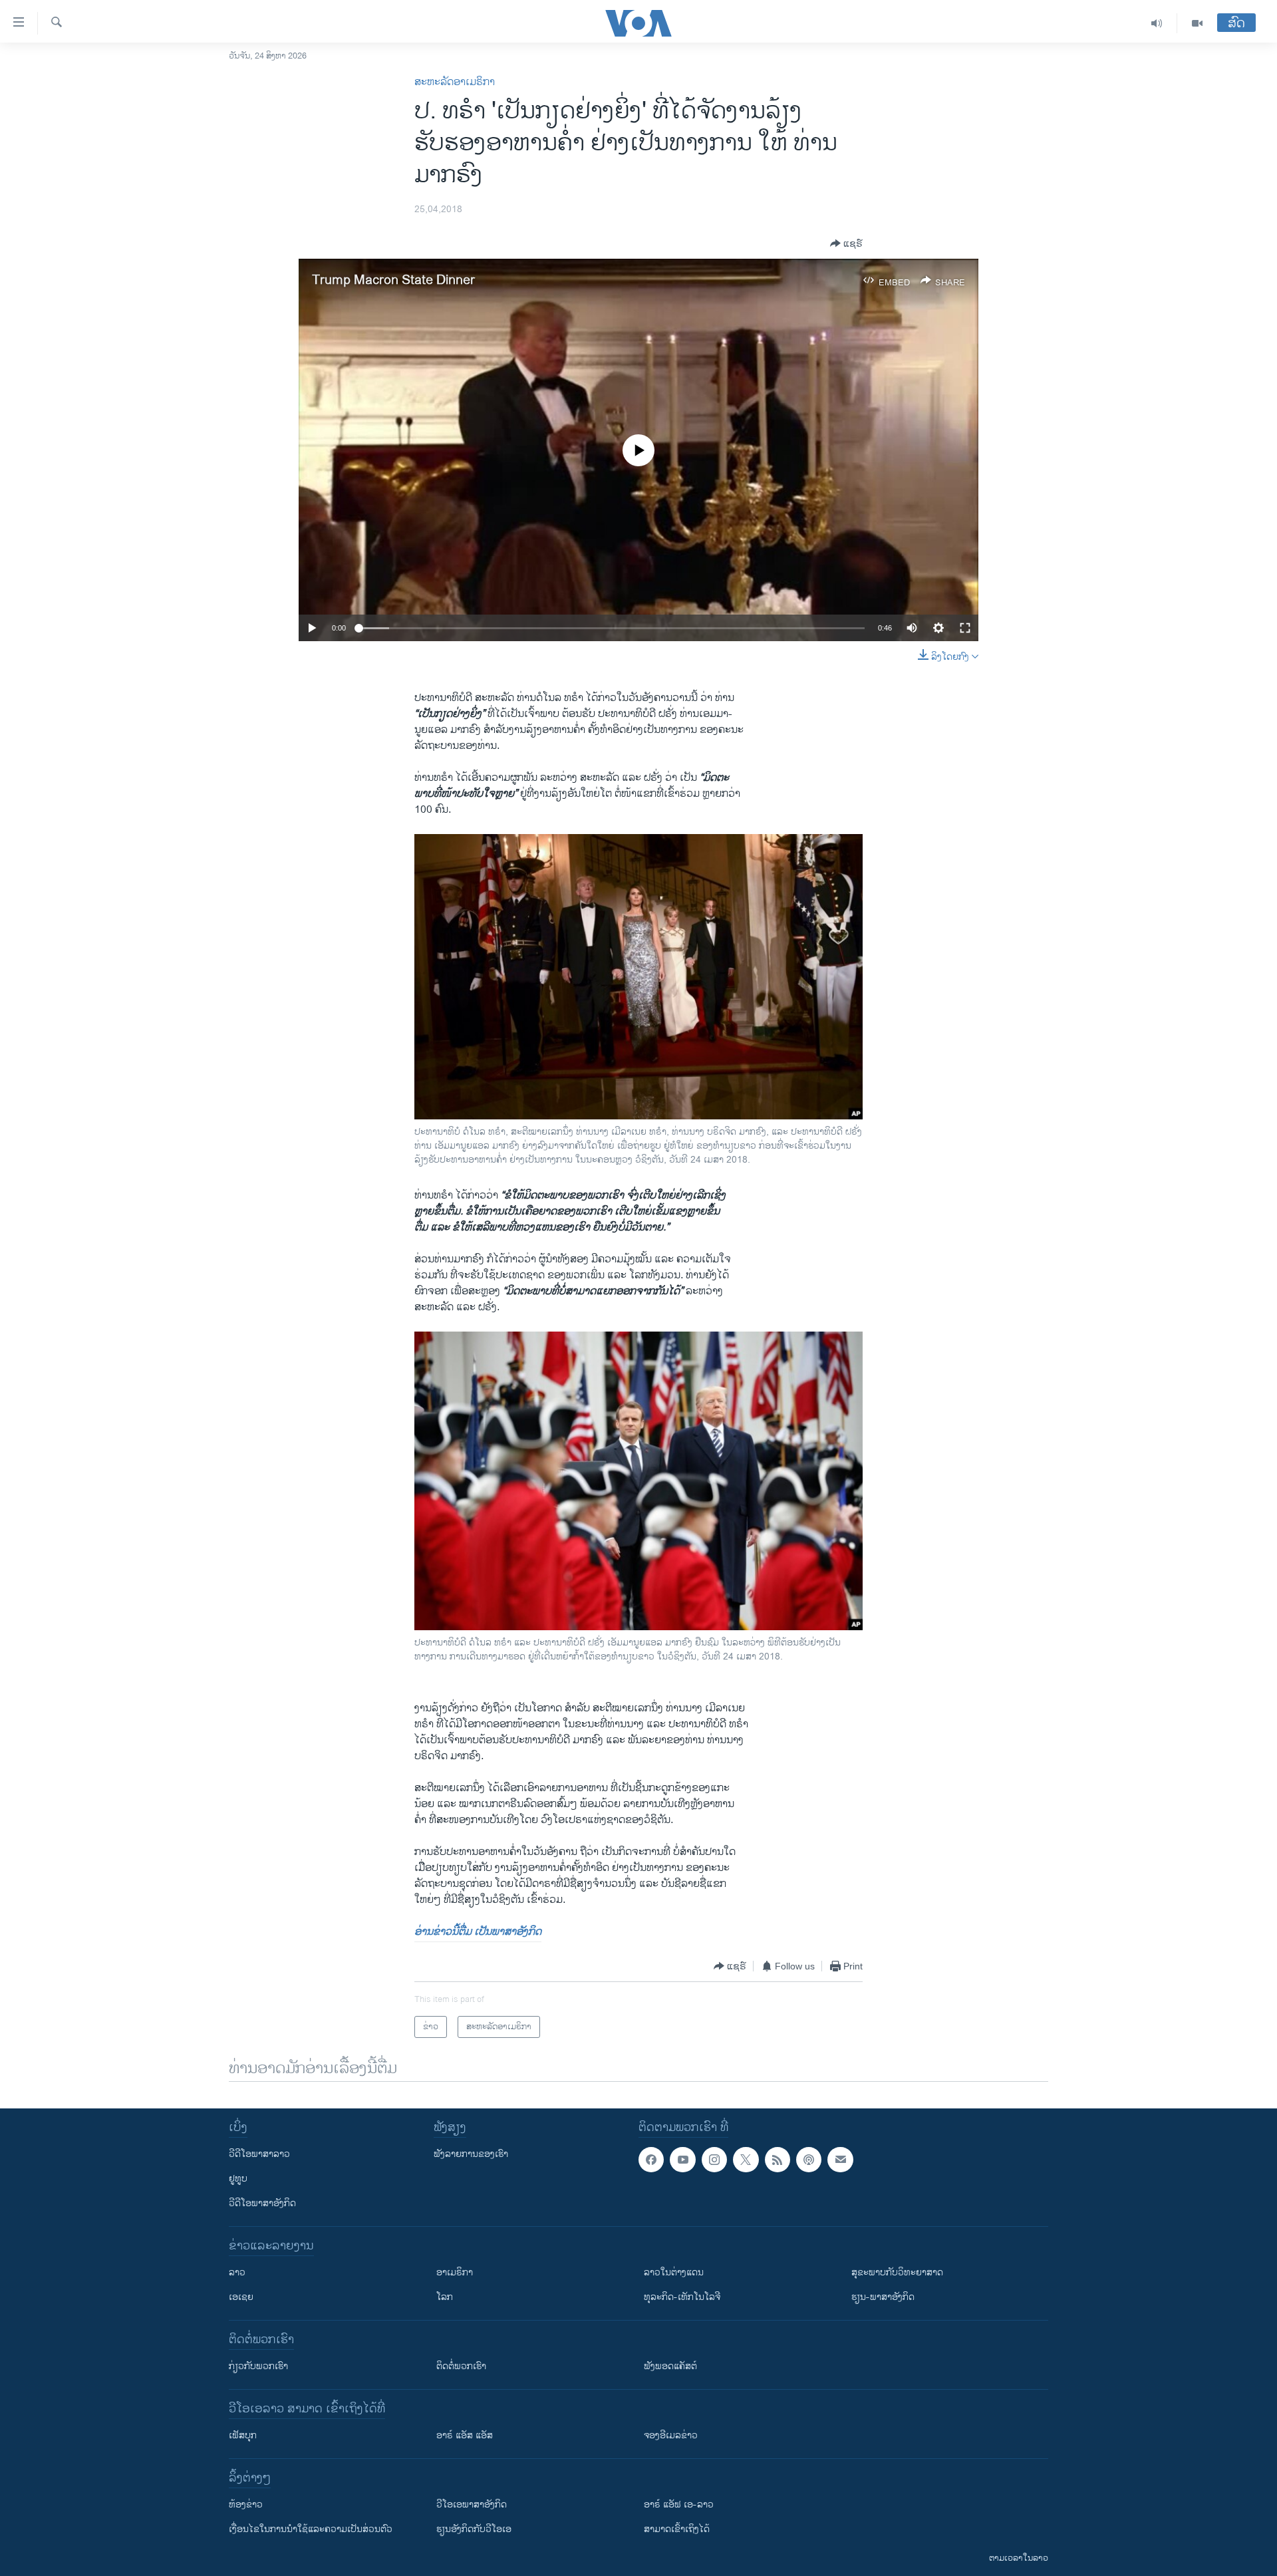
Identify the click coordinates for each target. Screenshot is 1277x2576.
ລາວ (237, 2272)
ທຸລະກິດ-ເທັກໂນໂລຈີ (682, 2297)
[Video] (1197, 23)
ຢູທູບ (238, 2179)
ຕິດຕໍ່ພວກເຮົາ (461, 2366)
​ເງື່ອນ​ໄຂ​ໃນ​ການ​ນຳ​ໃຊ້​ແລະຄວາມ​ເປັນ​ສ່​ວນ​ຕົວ (311, 2529)
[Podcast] (809, 2160)
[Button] (846, 243)
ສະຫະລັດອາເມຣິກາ (455, 82)
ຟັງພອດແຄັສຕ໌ (670, 2366)
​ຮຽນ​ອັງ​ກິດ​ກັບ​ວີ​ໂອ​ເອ (474, 2529)
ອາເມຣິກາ (455, 2272)
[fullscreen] (965, 628)
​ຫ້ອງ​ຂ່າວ (246, 2504)
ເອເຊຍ (241, 2297)
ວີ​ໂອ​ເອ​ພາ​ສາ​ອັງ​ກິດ (472, 2504)
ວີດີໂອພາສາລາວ (259, 2154)
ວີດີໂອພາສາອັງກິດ (262, 2203)
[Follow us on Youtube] (682, 2160)
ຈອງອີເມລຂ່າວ (671, 2435)
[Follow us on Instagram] (714, 2160)
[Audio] (1157, 23)
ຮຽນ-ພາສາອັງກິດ (883, 2297)
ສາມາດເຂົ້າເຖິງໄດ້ (677, 2529)
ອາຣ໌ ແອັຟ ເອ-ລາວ (679, 2504)
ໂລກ (445, 2297)
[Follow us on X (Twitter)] (746, 2160)
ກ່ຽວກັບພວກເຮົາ (258, 2366)
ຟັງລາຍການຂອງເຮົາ (471, 2154)
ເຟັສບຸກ (243, 2435)
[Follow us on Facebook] (651, 2160)
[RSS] (778, 2160)
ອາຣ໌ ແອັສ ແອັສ (465, 2435)
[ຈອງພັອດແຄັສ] (840, 2160)
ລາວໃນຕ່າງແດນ (674, 2272)
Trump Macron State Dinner (393, 280)
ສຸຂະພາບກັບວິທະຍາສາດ (897, 2272)
